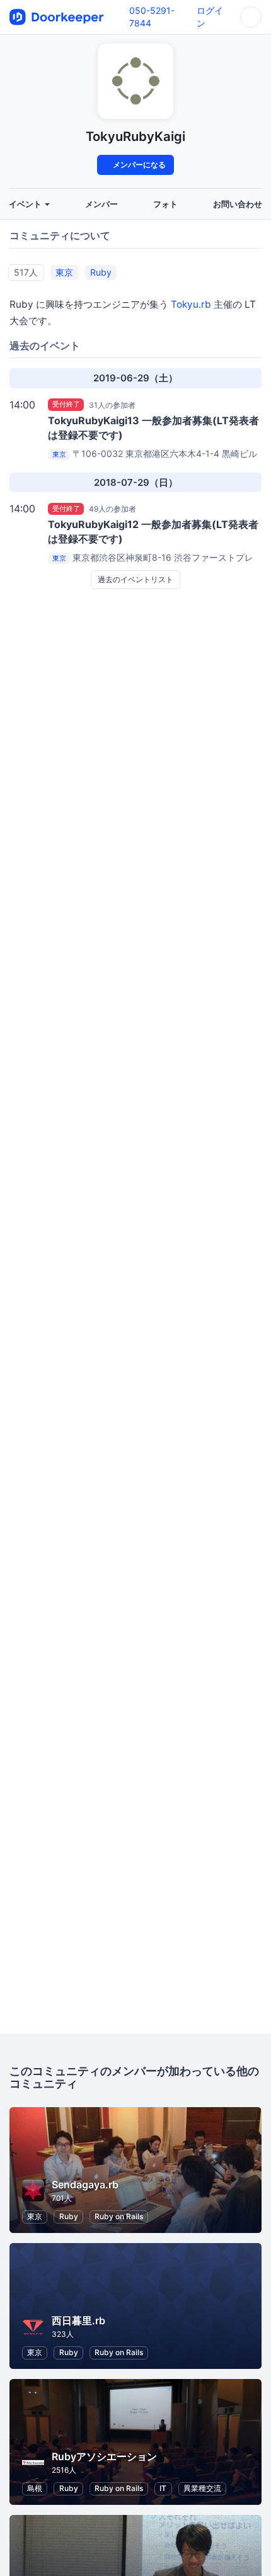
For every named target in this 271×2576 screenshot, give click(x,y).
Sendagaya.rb (85, 2185)
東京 (64, 272)
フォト (165, 204)
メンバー (101, 204)
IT (163, 2488)
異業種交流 (202, 2488)
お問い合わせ (238, 204)
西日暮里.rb (78, 2320)
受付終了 (66, 405)
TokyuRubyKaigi (135, 136)
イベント (26, 204)
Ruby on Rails (119, 2216)
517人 (26, 272)
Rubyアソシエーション (104, 2456)
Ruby (101, 272)
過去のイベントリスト (135, 579)
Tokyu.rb (191, 304)
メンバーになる (138, 165)
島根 (35, 2488)
